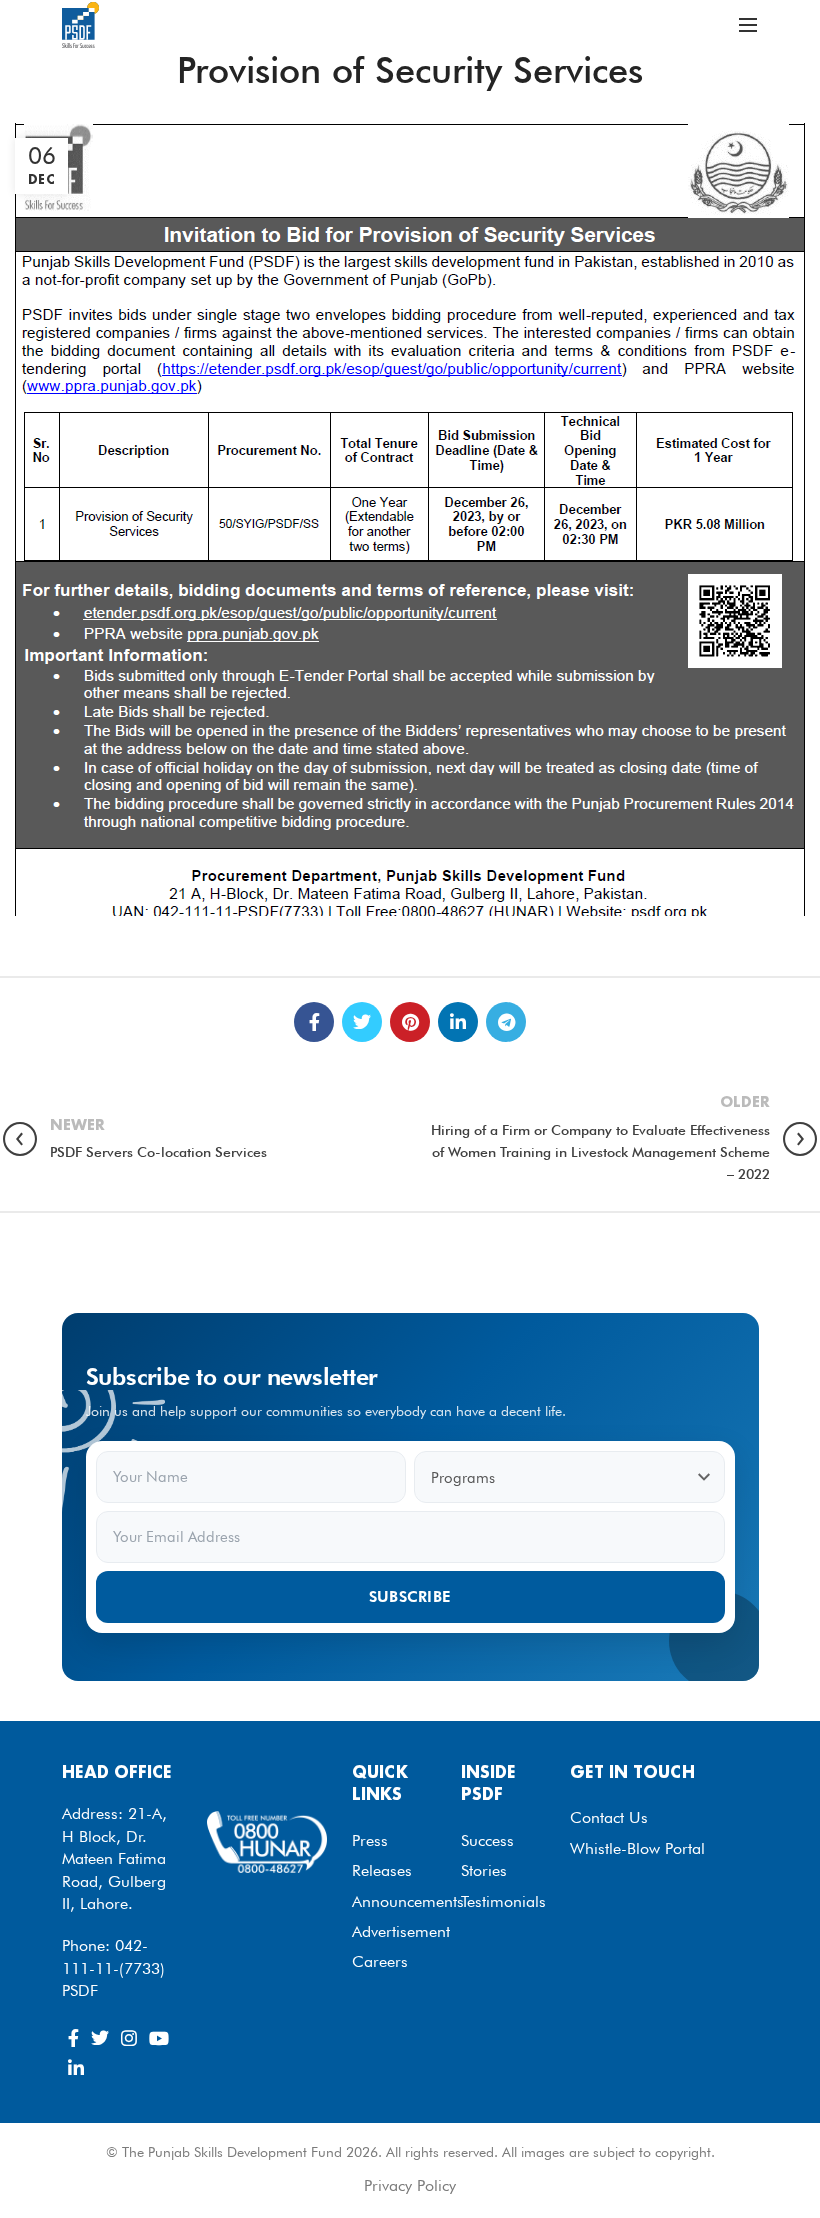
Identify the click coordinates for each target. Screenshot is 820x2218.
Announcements (408, 1901)
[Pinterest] (410, 1022)
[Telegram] (506, 1022)
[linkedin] (458, 1022)
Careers (380, 1961)
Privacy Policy (410, 2185)
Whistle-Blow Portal (637, 1848)
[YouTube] (159, 2038)
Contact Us (609, 1817)
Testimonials (503, 1901)
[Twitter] (362, 1022)
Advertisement (401, 1931)
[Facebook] (314, 1022)
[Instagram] (129, 2038)
